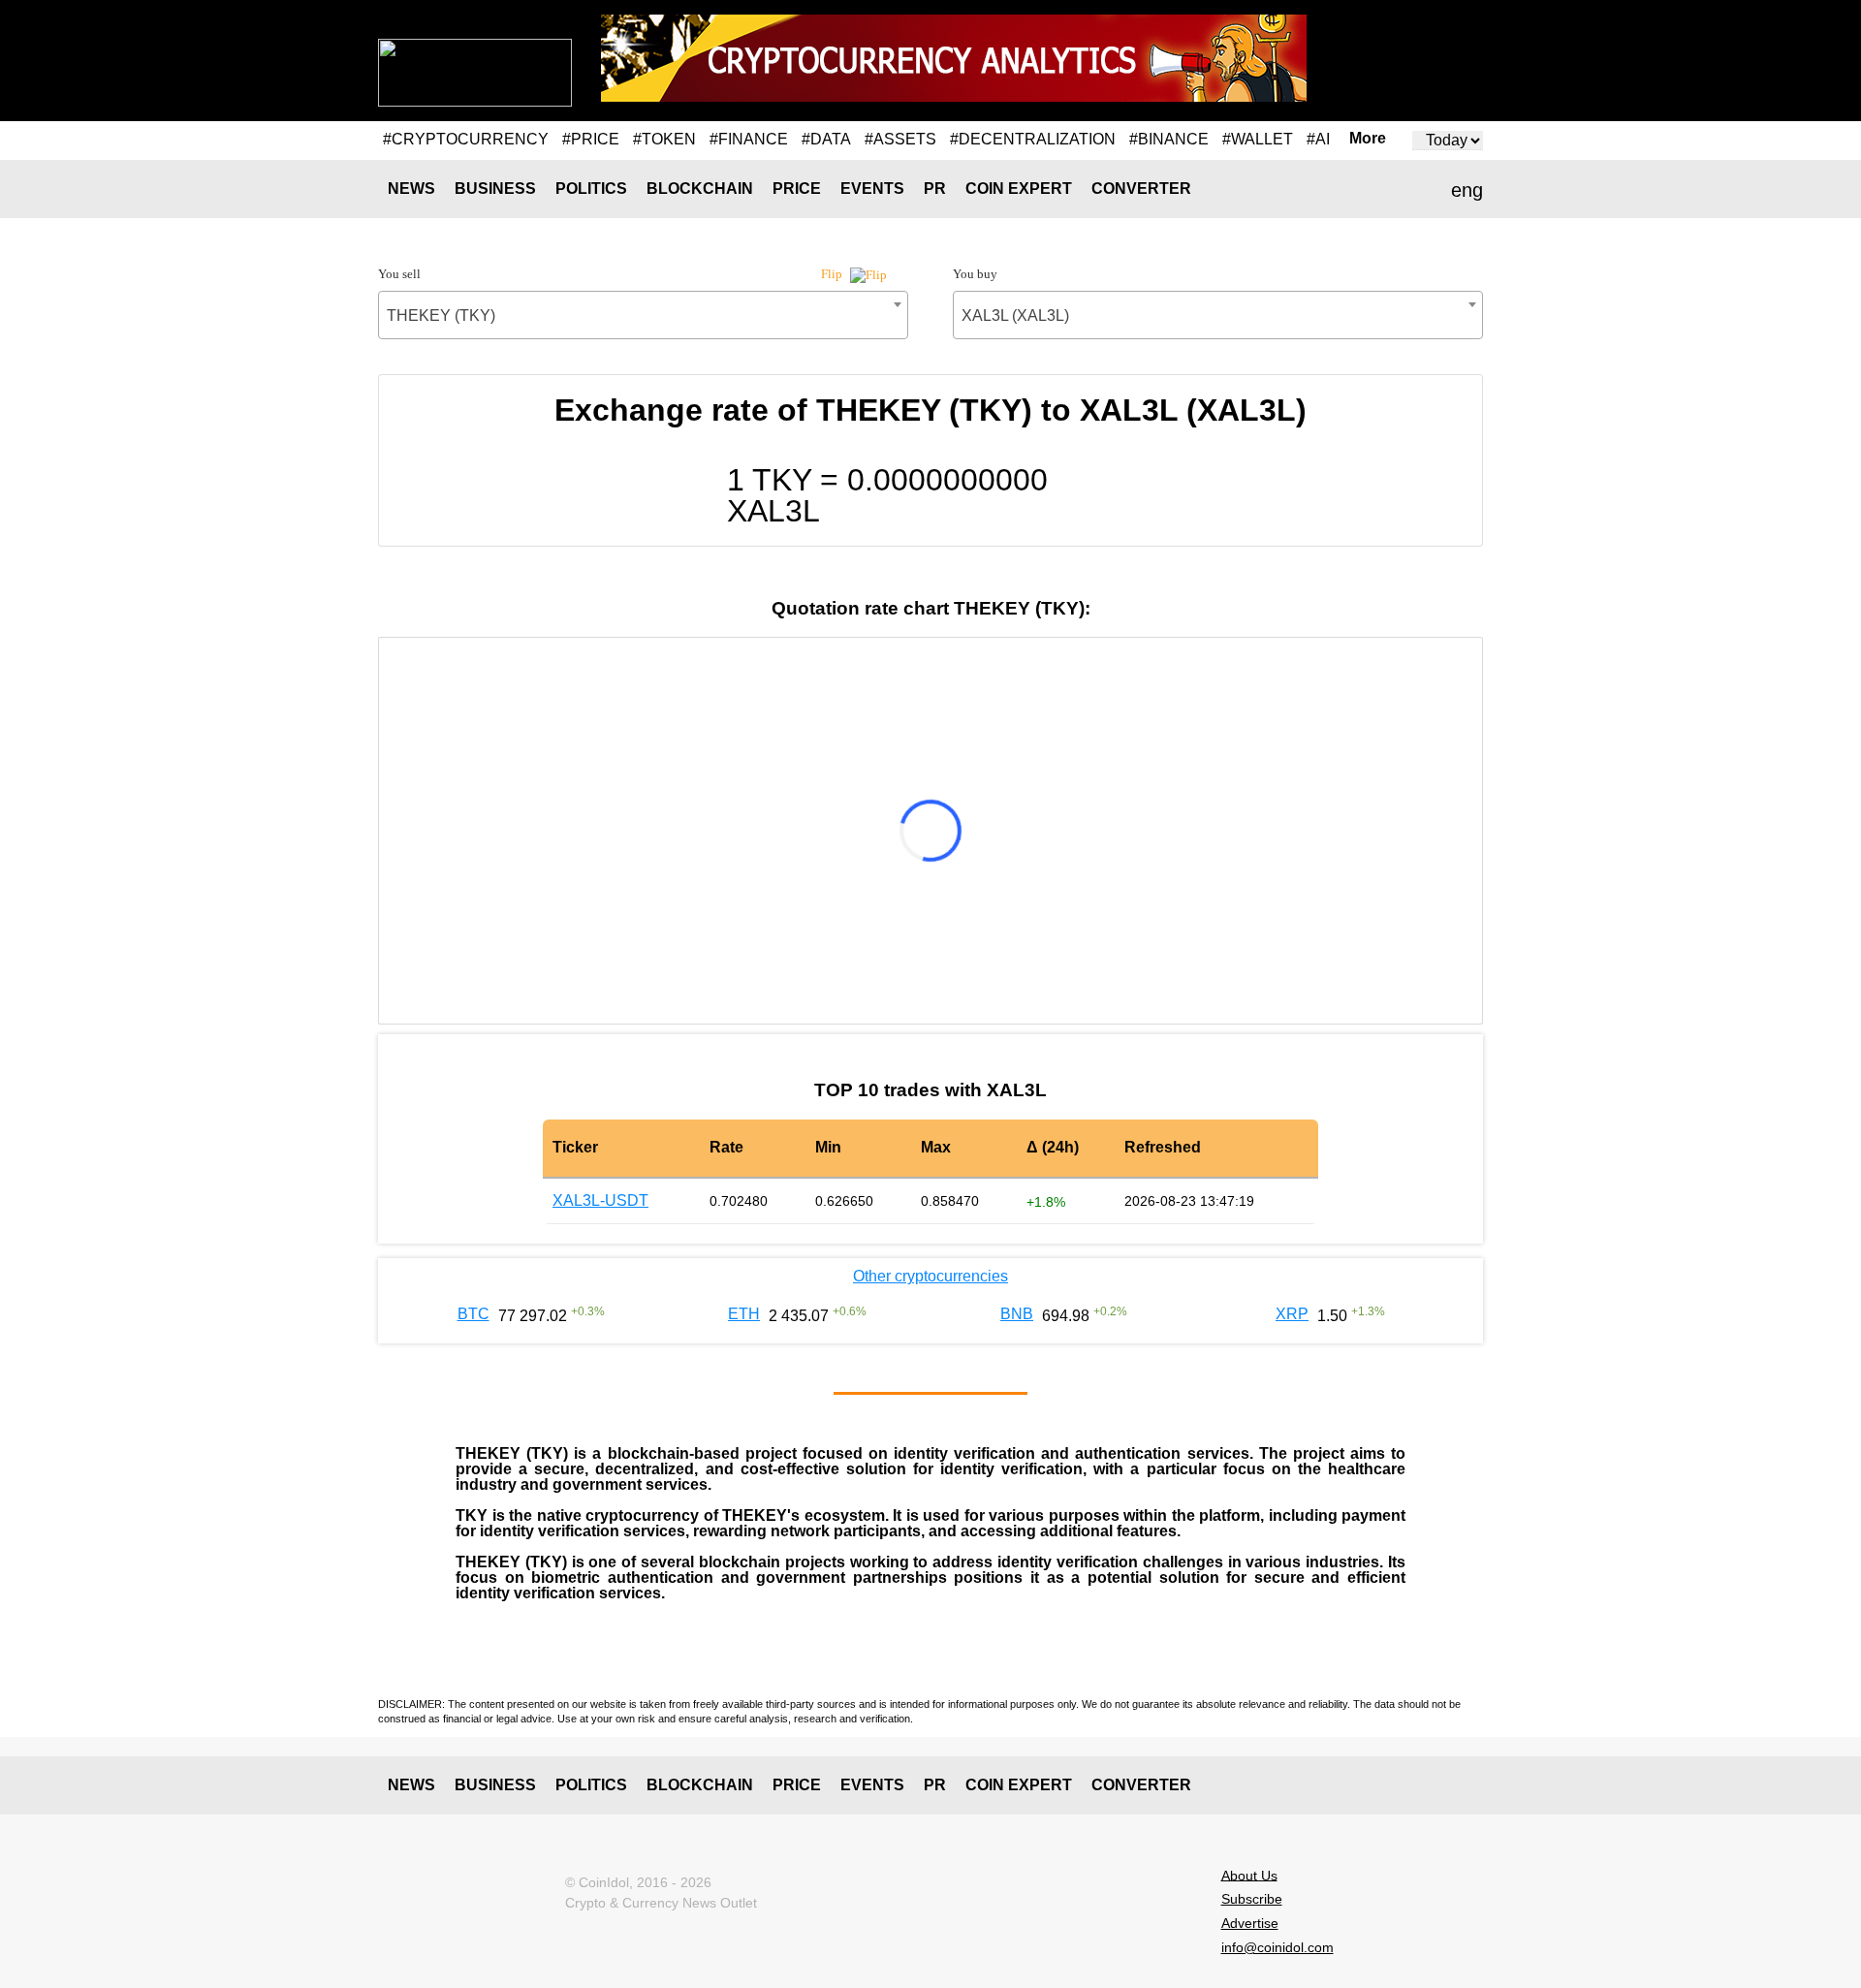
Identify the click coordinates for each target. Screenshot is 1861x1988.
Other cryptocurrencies (930, 1276)
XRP (1292, 1314)
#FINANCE (749, 139)
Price (797, 189)
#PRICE (591, 139)
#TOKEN (664, 139)
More (1368, 139)
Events (872, 189)
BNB (1017, 1314)
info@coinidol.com (1277, 1947)
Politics (591, 189)
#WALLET (1258, 139)
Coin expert (1019, 189)
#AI (1318, 139)
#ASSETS (900, 139)
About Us (1249, 1875)
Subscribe (1252, 1899)
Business (495, 189)
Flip (833, 274)
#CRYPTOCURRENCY (466, 139)
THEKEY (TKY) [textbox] (441, 316)
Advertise (1250, 1923)
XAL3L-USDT (600, 1200)
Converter (1141, 189)
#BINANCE (1169, 139)
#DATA (826, 139)
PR (935, 189)
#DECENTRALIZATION (1033, 139)
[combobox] (643, 315)
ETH (744, 1314)
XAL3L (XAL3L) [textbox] (1015, 316)
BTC (473, 1314)
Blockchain (700, 189)
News (411, 189)
